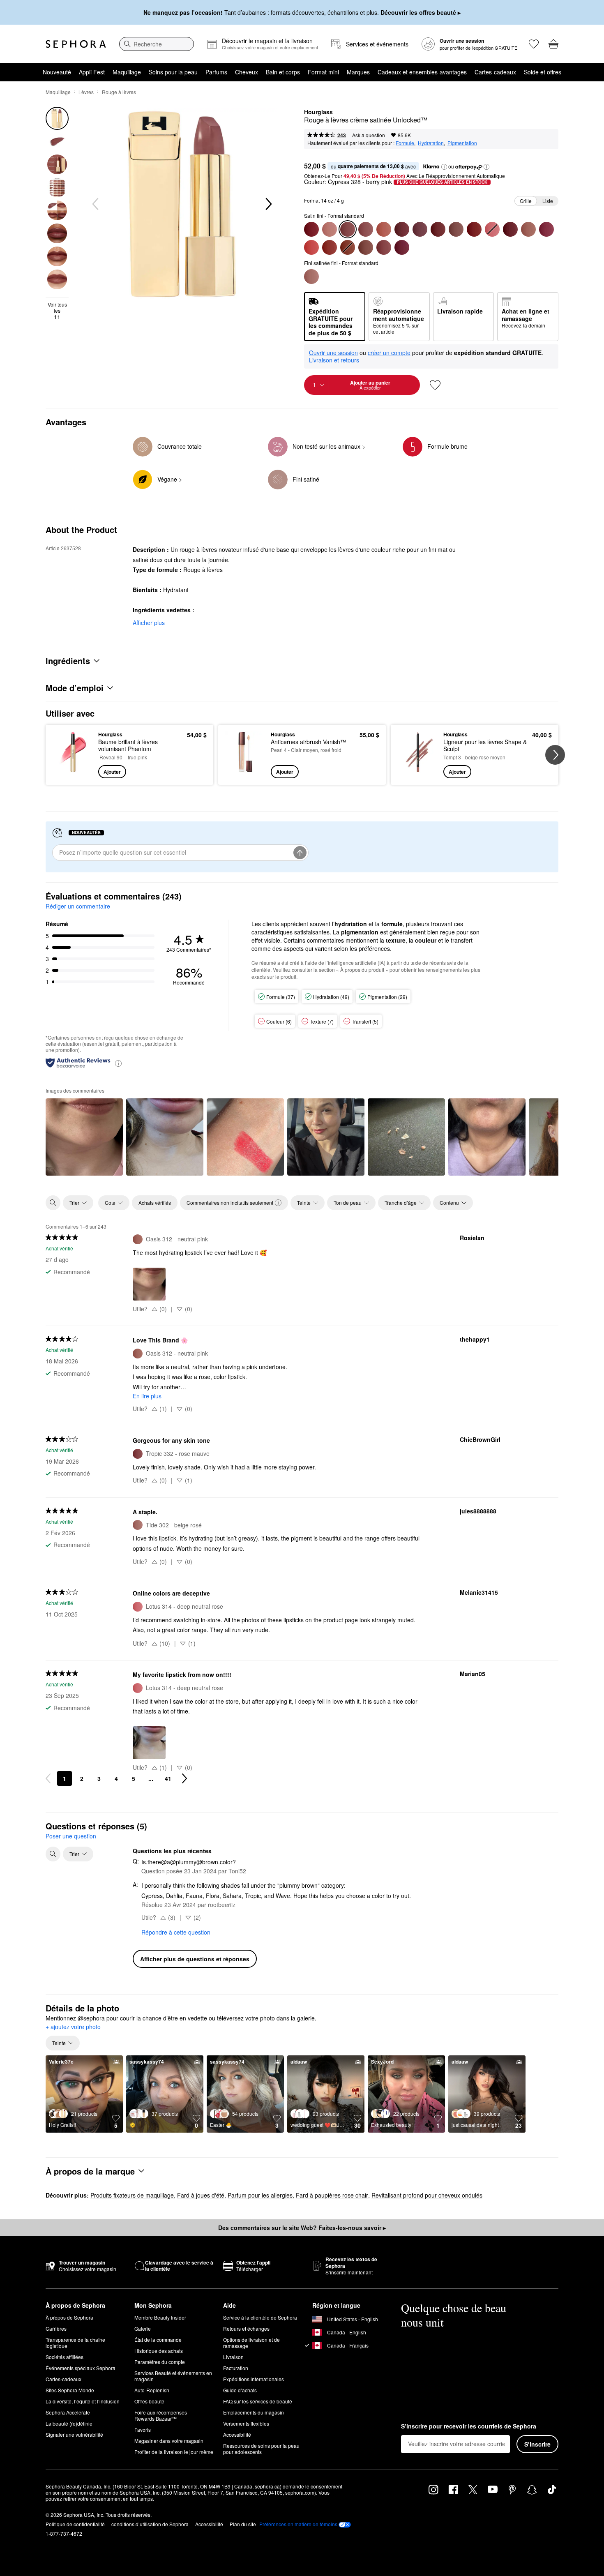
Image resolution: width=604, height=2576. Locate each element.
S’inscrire (537, 2444)
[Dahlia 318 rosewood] (366, 229)
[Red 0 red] (311, 229)
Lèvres (86, 92)
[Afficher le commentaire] (84, 1137)
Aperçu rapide (73, 773)
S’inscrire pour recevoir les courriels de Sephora (469, 2426)
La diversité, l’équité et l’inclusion (83, 2401)
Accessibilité (237, 2434)
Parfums (216, 72)
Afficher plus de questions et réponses (195, 1959)
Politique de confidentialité (75, 2524)
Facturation (236, 2368)
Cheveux (247, 72)
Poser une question (71, 1836)
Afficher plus (149, 623)
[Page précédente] (48, 1778)
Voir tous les (57, 311)
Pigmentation (462, 143)
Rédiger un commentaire (78, 906)
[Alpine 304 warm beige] (330, 229)
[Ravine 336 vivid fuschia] (546, 229)
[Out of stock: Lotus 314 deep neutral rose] (492, 229)
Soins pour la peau (173, 72)
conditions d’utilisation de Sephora (150, 2524)
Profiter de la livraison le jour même (174, 2452)
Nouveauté (57, 72)
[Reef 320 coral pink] (311, 247)
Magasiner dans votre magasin (169, 2441)
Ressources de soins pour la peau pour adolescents (261, 2449)
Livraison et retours (334, 360)
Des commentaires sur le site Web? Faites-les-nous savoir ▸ (302, 2228)
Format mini (323, 72)
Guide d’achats (240, 2390)
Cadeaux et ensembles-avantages (422, 72)
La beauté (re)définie (69, 2423)
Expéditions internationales (254, 2379)
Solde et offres (543, 72)
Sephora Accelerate (68, 2412)
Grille (526, 201)
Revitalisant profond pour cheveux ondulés (427, 2195)
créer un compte (389, 353)
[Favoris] (534, 44)
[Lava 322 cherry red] (474, 229)
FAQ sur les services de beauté (258, 2401)
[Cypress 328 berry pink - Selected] (348, 229)
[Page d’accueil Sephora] (76, 44)
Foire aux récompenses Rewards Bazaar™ (161, 2415)
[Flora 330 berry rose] (420, 229)
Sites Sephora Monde (70, 2390)
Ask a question (369, 135)
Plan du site (243, 2524)
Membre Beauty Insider (160, 2317)
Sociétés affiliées (65, 2357)
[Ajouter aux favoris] (435, 385)
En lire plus (147, 1396)
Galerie (143, 2328)
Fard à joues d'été (201, 2195)
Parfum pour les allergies (260, 2195)
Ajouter (112, 772)
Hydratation (431, 143)
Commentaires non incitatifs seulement (230, 1203)
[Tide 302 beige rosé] (311, 277)
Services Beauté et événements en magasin (173, 2376)
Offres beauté (149, 2401)
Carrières (56, 2328)
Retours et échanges (246, 2328)
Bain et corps (283, 72)
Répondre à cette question (176, 1932)
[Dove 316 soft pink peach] (384, 229)
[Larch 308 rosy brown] (456, 229)
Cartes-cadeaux (495, 72)
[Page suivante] (184, 1778)
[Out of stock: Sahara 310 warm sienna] (348, 247)
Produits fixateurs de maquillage (132, 2195)
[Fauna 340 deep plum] (402, 229)
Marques (358, 72)
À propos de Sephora (69, 2317)
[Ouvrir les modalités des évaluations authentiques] (118, 1063)
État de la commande (158, 2340)
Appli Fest (92, 72)
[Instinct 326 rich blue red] (438, 229)
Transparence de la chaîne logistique (75, 2343)
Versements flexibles (246, 2423)
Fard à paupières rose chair (332, 2195)
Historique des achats (159, 2351)
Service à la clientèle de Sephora (260, 2317)
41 (168, 1778)
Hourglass (318, 112)
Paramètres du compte (160, 2362)
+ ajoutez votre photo (73, 2027)
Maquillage (127, 72)
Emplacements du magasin (254, 2412)
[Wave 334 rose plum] (402, 247)
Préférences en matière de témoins (298, 2524)
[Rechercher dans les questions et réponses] (53, 1854)
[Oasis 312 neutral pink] (528, 229)
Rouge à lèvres (119, 92)
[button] (444, 167)
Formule (405, 143)
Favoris (143, 2430)
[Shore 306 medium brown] (366, 247)
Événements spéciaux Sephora (81, 2368)
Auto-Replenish (152, 2390)
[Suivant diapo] (268, 204)
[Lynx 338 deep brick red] (510, 229)
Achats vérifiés (155, 1203)
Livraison (233, 2357)
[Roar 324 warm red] (330, 247)
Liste (548, 201)
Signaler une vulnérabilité (74, 2434)
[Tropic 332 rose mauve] (384, 247)
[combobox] (157, 44)
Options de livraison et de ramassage (251, 2343)
